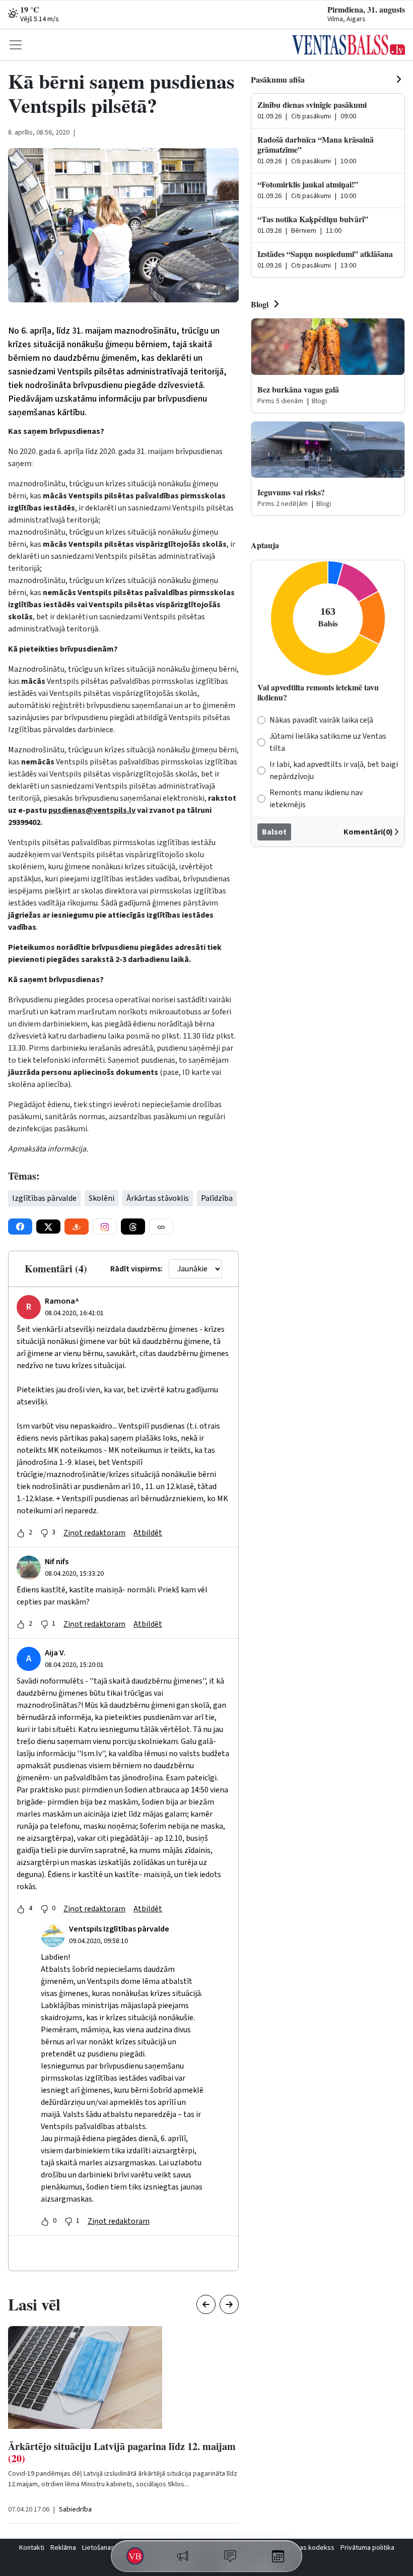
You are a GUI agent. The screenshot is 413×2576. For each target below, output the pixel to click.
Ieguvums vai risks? (291, 492)
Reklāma (63, 2548)
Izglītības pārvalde (44, 1198)
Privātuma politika (367, 2548)
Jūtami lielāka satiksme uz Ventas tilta (328, 742)
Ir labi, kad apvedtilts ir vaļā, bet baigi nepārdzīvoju (334, 770)
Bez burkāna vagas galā (298, 389)
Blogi (260, 304)
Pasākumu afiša (278, 79)
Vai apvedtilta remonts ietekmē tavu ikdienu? (318, 692)
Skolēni (101, 1198)
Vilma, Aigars (347, 19)
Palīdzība (217, 1198)
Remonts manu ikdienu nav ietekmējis (316, 799)
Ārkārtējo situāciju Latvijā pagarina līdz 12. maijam (122, 2452)
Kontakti (32, 2548)
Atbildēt (148, 1533)
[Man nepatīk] (44, 1533)
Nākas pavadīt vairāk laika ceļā (321, 720)
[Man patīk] (21, 1533)
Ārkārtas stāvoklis (158, 1198)
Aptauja (265, 545)
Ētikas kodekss (312, 2548)
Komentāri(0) (368, 832)
